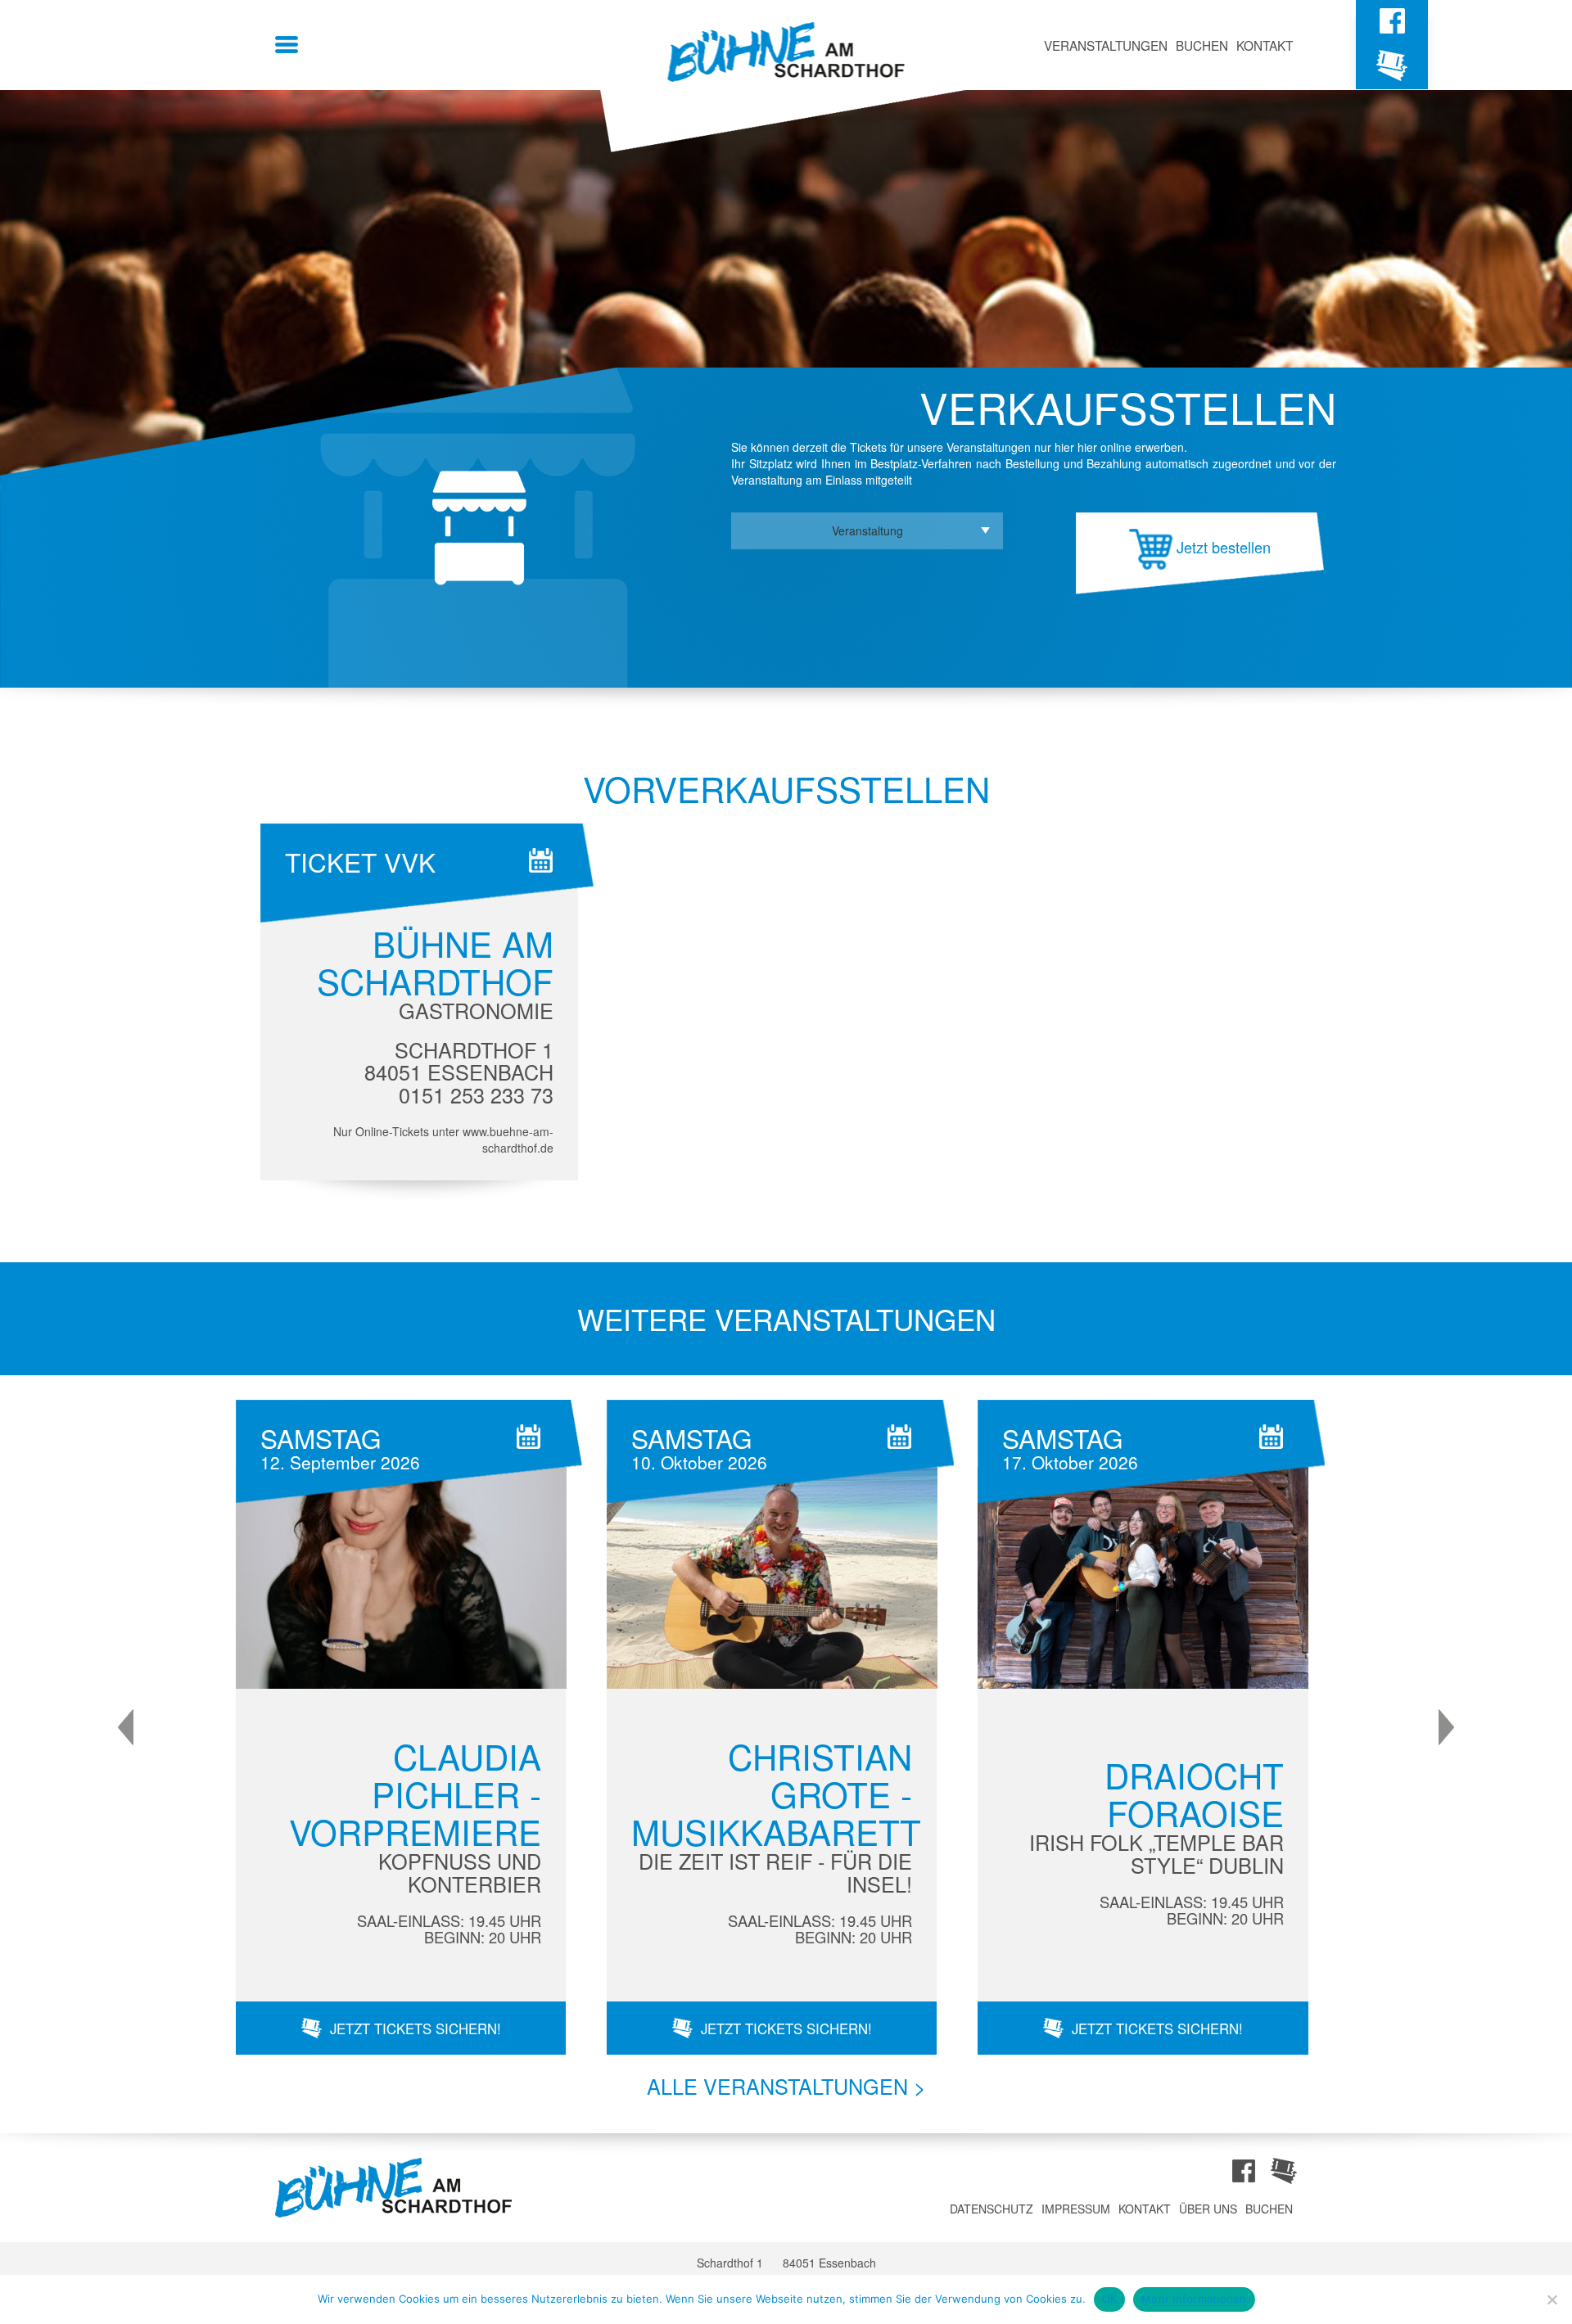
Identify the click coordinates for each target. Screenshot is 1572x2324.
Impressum (1076, 2209)
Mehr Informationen (1194, 2299)
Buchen (1202, 45)
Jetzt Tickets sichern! (416, 2028)
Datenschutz (992, 2209)
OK (1110, 2299)
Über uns (1208, 2209)
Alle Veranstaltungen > (786, 2086)
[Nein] (1552, 2299)
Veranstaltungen (1106, 45)
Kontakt (1265, 45)
